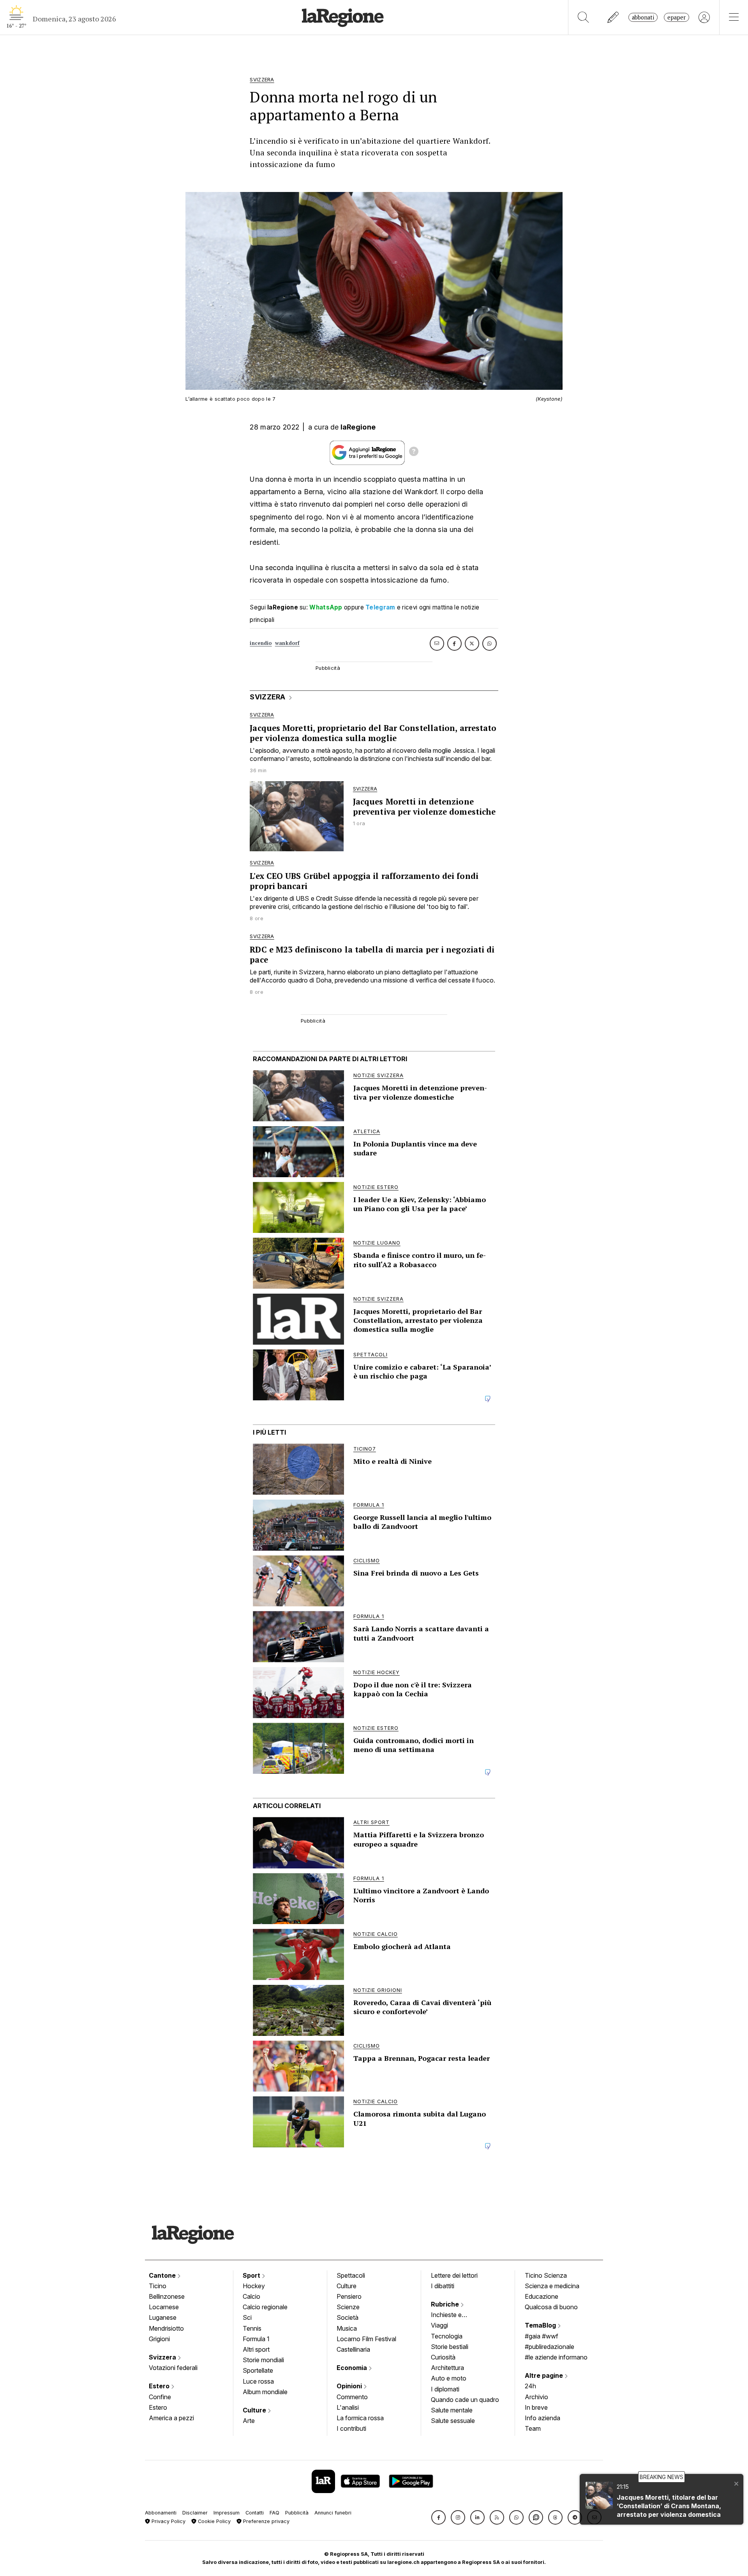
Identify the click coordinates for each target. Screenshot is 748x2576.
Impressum (227, 2513)
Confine (160, 2397)
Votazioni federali (173, 2368)
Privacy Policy (168, 2521)
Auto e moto (449, 2378)
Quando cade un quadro (465, 2400)
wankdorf (287, 643)
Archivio (536, 2397)
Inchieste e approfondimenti (454, 2315)
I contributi (351, 2428)
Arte (249, 2421)
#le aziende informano (556, 2357)
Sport (252, 2275)
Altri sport (256, 2349)
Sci (247, 2317)
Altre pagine (545, 2375)
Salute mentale (452, 2410)
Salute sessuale (453, 2421)
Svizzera (163, 2357)
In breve (536, 2407)
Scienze (348, 2307)
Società (348, 2317)
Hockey (254, 2286)
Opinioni (350, 2386)
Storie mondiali (263, 2360)
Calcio (251, 2296)
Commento (352, 2397)
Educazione (542, 2296)
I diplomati (445, 2389)
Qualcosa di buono (551, 2307)
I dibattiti (443, 2286)
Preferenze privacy (266, 2521)
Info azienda (542, 2418)
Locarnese (164, 2307)
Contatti (255, 2513)
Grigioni (159, 2339)
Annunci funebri (333, 2513)
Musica (347, 2328)
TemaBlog (541, 2325)
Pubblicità (297, 2513)
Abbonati (643, 17)
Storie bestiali (450, 2347)
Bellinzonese (167, 2296)
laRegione (358, 427)
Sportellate (258, 2370)
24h (530, 2386)
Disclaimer (195, 2513)
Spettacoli (351, 2275)
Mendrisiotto (166, 2328)
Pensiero (349, 2296)
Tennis (252, 2328)
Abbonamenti (161, 2513)
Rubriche (446, 2304)
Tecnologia (447, 2336)
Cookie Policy (213, 2521)
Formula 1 (256, 2339)
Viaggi (439, 2325)
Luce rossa (258, 2381)
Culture (255, 2410)
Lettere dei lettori (454, 2275)
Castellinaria (353, 2349)
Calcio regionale (265, 2307)
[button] (438, 2517)
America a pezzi (171, 2418)
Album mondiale (265, 2392)
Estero (160, 2386)
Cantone (163, 2275)
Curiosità (443, 2357)
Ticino (158, 2286)
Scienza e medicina (552, 2286)
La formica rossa (360, 2418)
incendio (261, 643)
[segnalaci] (613, 17)
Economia (353, 2368)
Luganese (163, 2317)
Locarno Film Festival (366, 2339)
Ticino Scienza (546, 2275)
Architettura (447, 2368)
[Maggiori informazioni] (414, 453)
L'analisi (348, 2407)
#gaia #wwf (542, 2336)
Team (533, 2428)
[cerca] (583, 17)
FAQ (274, 2513)
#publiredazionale (550, 2347)
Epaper (677, 17)
